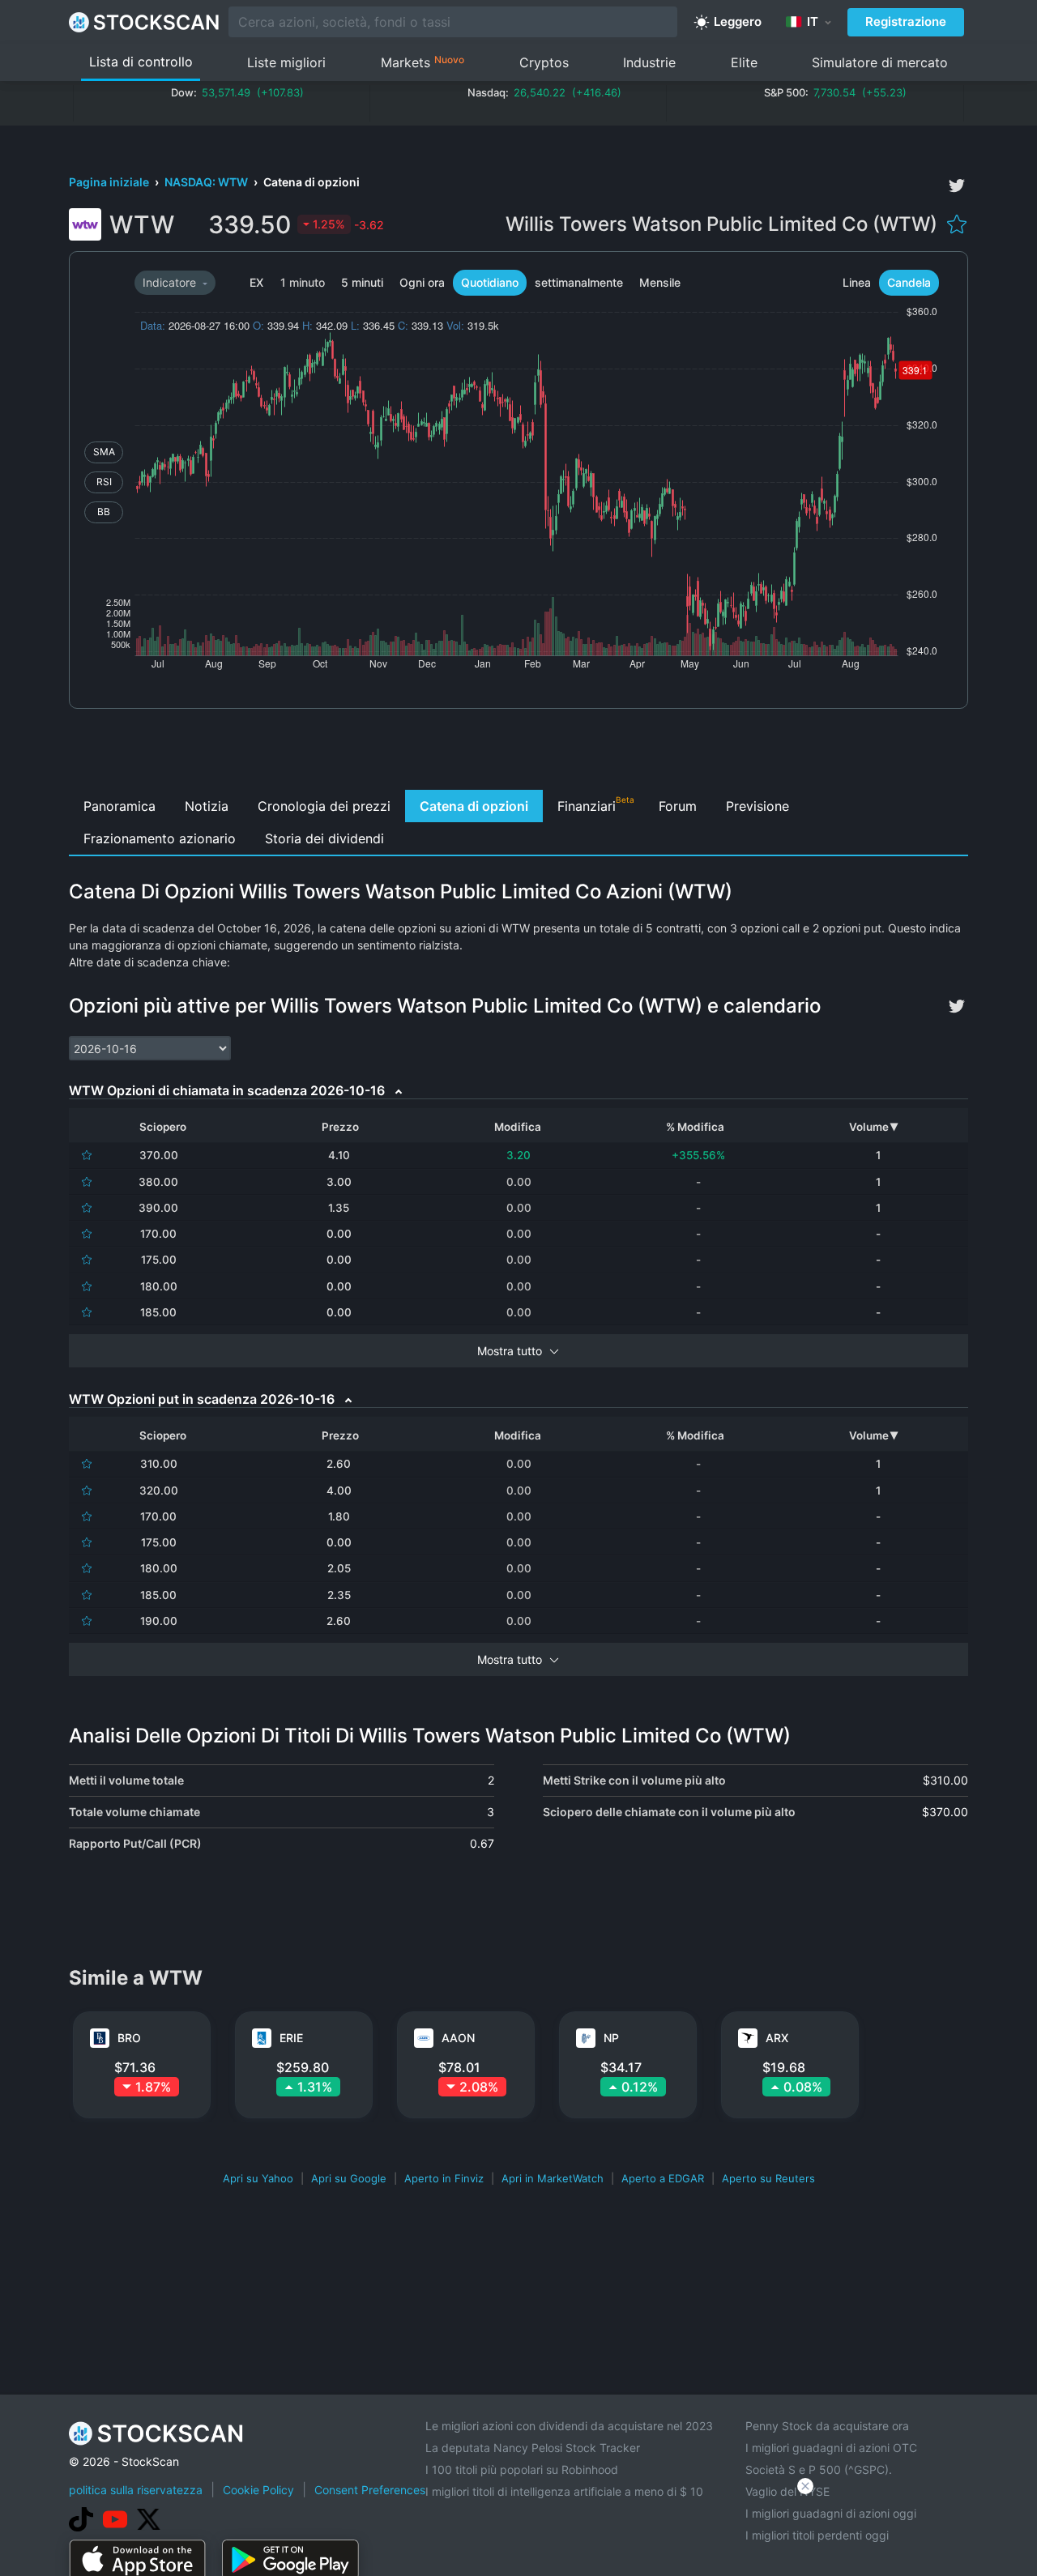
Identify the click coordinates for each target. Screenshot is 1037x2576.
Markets (422, 62)
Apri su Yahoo (258, 2178)
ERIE (291, 2038)
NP (611, 2038)
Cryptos (544, 62)
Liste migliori (286, 62)
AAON (458, 2038)
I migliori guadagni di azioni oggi (831, 2513)
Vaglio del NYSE (787, 2491)
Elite (744, 62)
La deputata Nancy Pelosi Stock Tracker (533, 2448)
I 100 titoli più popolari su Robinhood (522, 2469)
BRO (129, 2038)
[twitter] (957, 186)
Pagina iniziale (110, 182)
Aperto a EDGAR (663, 2178)
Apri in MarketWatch (553, 2178)
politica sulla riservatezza (136, 2490)
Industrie (649, 62)
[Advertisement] (519, 753)
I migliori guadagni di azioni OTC (831, 2448)
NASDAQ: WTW (207, 182)
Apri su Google (349, 2178)
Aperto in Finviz (444, 2178)
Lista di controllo (141, 62)
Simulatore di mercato (880, 62)
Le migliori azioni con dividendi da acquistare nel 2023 (569, 2426)
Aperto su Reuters (768, 2178)
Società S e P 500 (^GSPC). (819, 2469)
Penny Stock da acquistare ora (827, 2426)
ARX (777, 2038)
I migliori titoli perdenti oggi (817, 2535)
